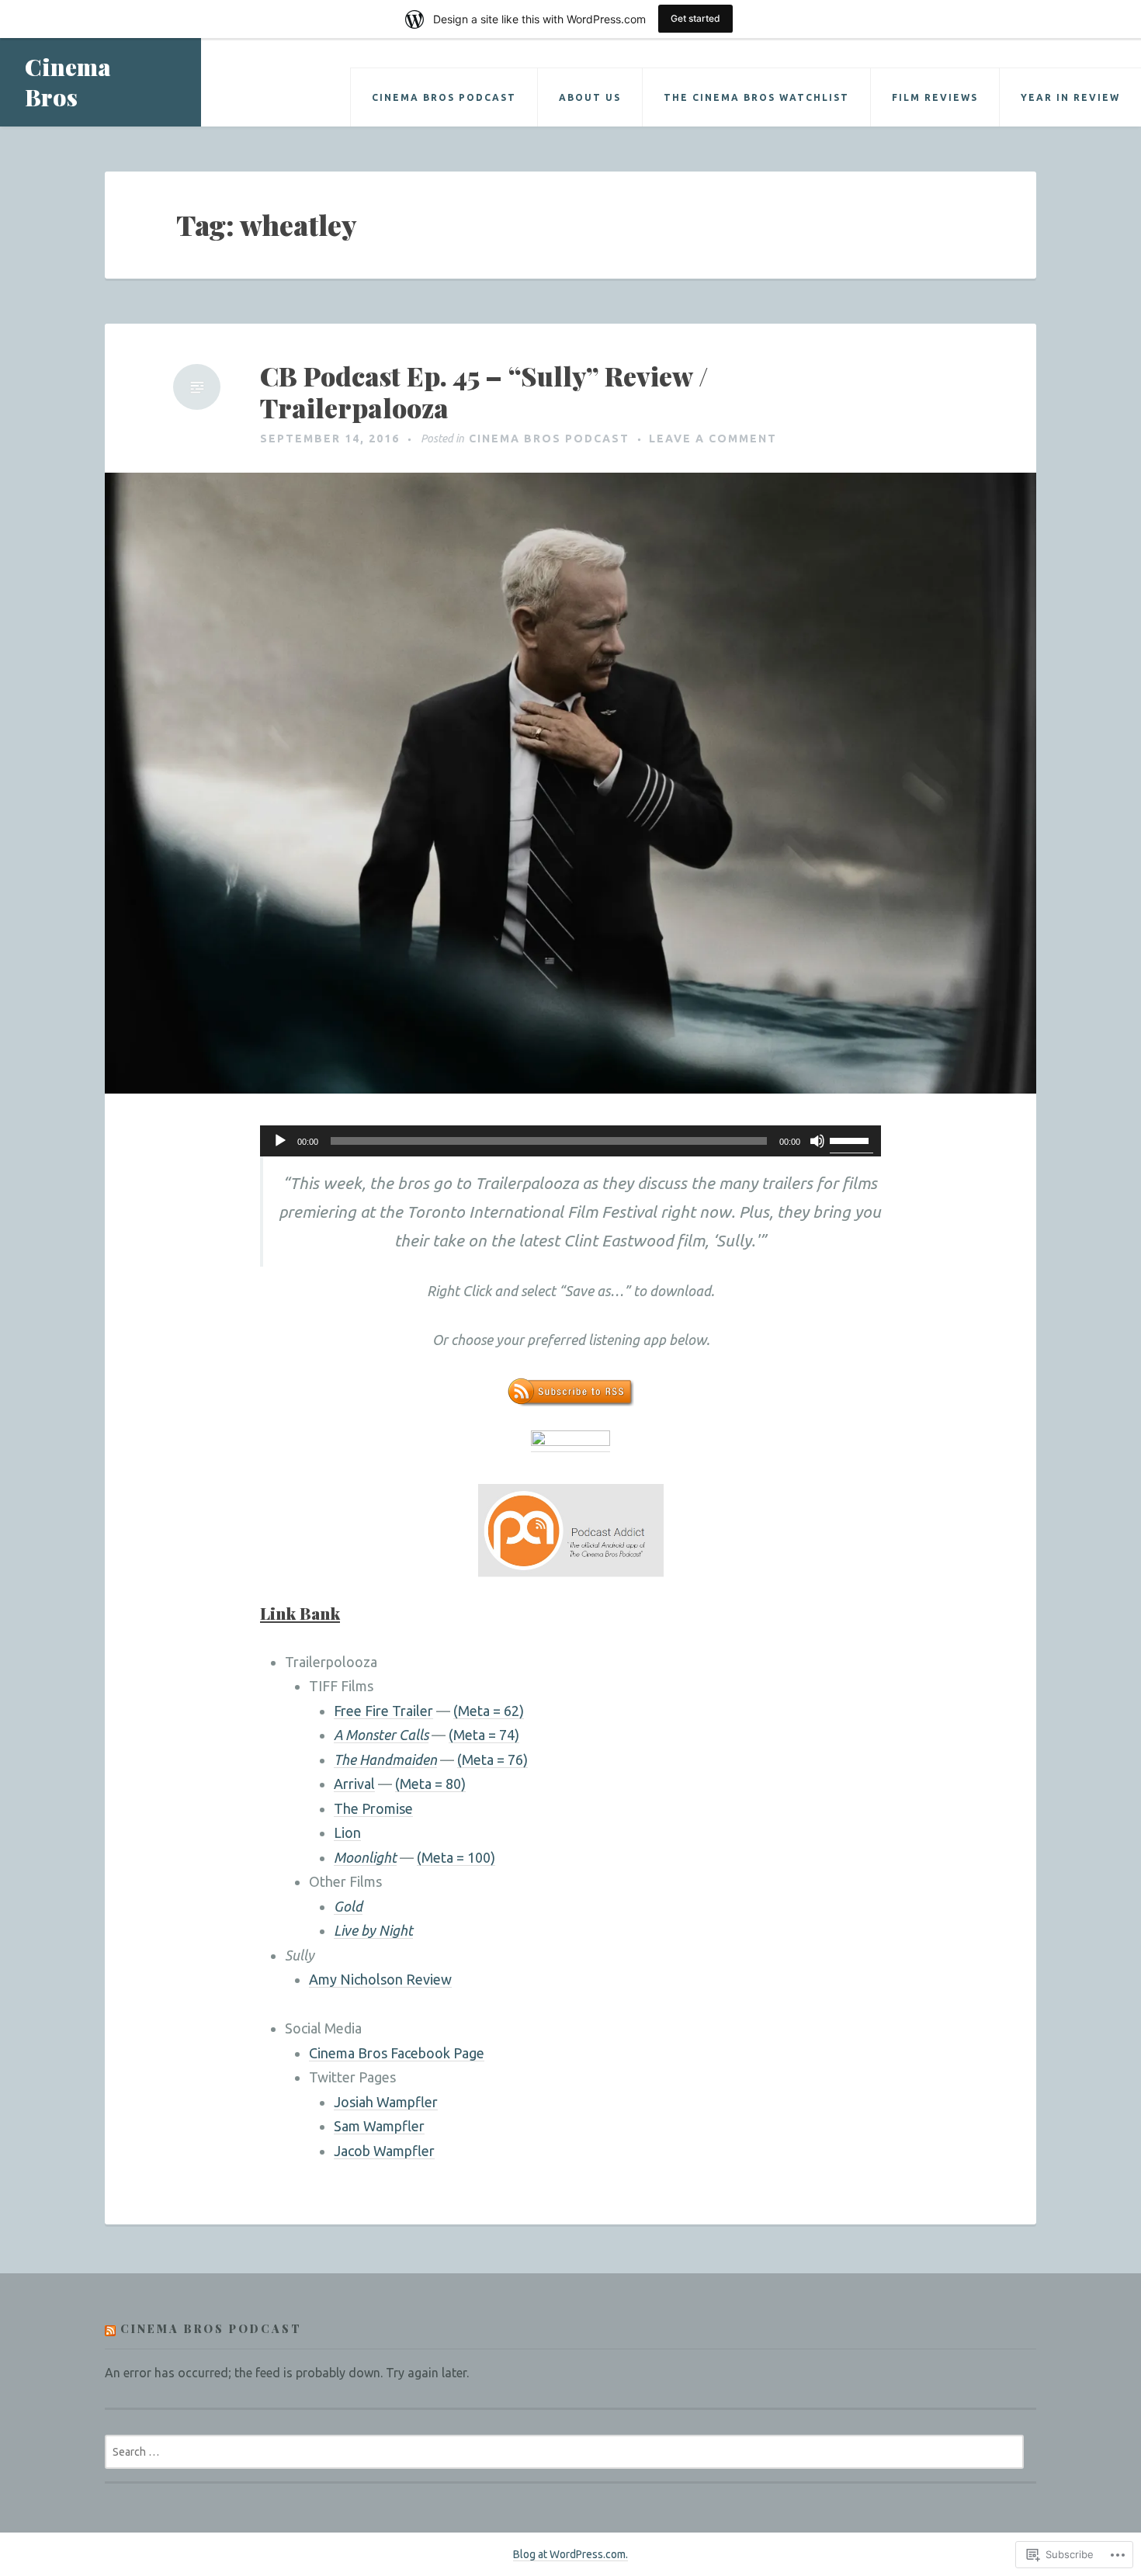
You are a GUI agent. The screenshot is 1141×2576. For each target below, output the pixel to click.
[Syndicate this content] (110, 2329)
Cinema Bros (68, 82)
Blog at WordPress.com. (570, 2554)
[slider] (851, 1139)
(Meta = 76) (492, 1760)
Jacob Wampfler (384, 2151)
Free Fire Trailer (383, 1711)
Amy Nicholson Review (380, 1979)
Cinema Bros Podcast (444, 97)
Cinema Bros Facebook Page (397, 2053)
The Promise (373, 1808)
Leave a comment (713, 439)
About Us (590, 97)
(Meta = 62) (489, 1711)
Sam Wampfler (379, 2126)
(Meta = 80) (430, 1784)
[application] (570, 1141)
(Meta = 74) (484, 1735)
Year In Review (1070, 97)
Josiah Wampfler (386, 2102)
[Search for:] (564, 2451)
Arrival (354, 1784)
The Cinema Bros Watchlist (756, 97)
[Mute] (817, 1141)
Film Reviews (935, 97)
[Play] (280, 1141)
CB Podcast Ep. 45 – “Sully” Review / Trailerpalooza (484, 392)
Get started (695, 18)
